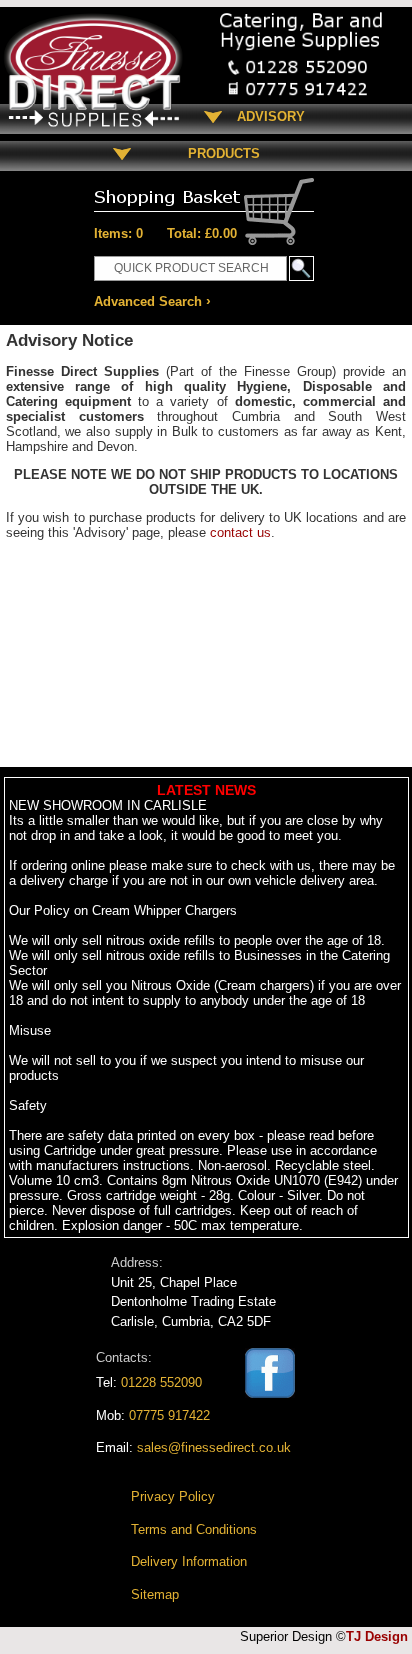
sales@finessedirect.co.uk (214, 1447)
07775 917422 (169, 1415)
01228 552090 (161, 1382)
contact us (240, 532)
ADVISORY (271, 116)
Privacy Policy (173, 1496)
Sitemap (155, 1594)
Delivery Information (189, 1561)
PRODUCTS (216, 153)
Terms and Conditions (194, 1529)
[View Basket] (204, 193)
